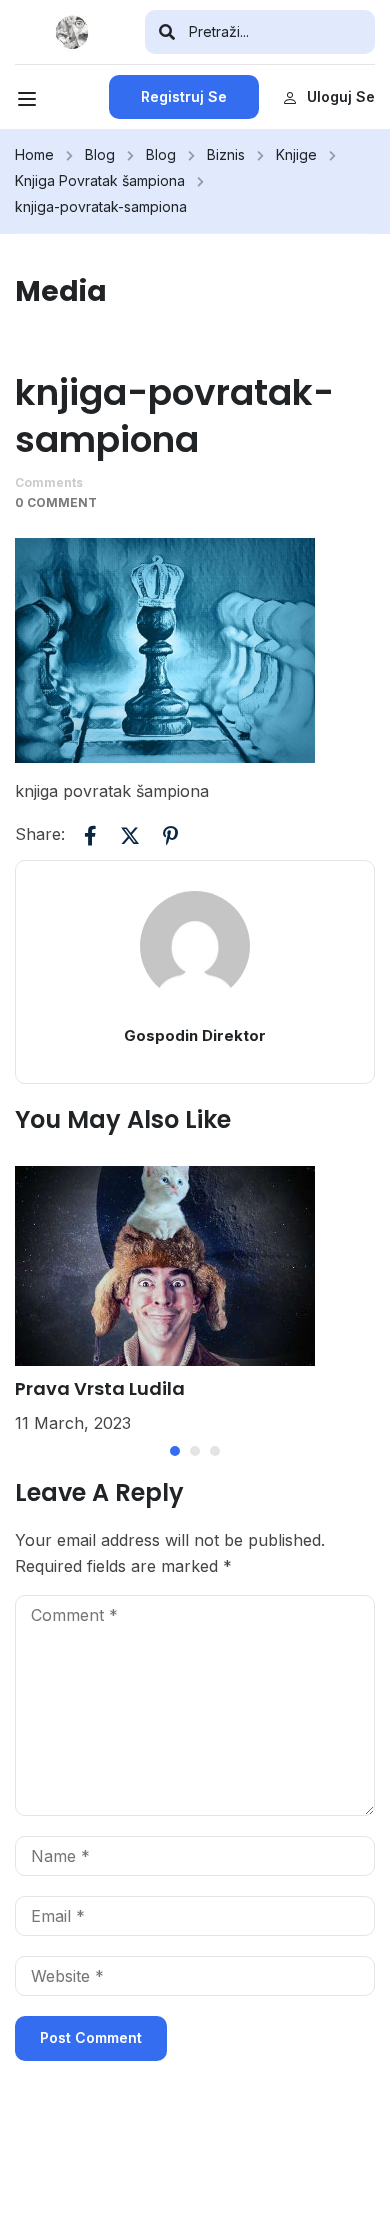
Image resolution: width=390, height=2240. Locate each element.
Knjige (296, 154)
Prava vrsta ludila (100, 1388)
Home (34, 154)
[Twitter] (130, 835)
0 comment (56, 502)
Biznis (226, 154)
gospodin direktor (195, 1035)
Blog (100, 154)
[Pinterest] (170, 835)
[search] (167, 32)
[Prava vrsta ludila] (165, 1264)
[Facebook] (90, 835)
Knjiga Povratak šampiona (100, 180)
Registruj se (184, 96)
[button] (175, 1451)
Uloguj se (341, 96)
